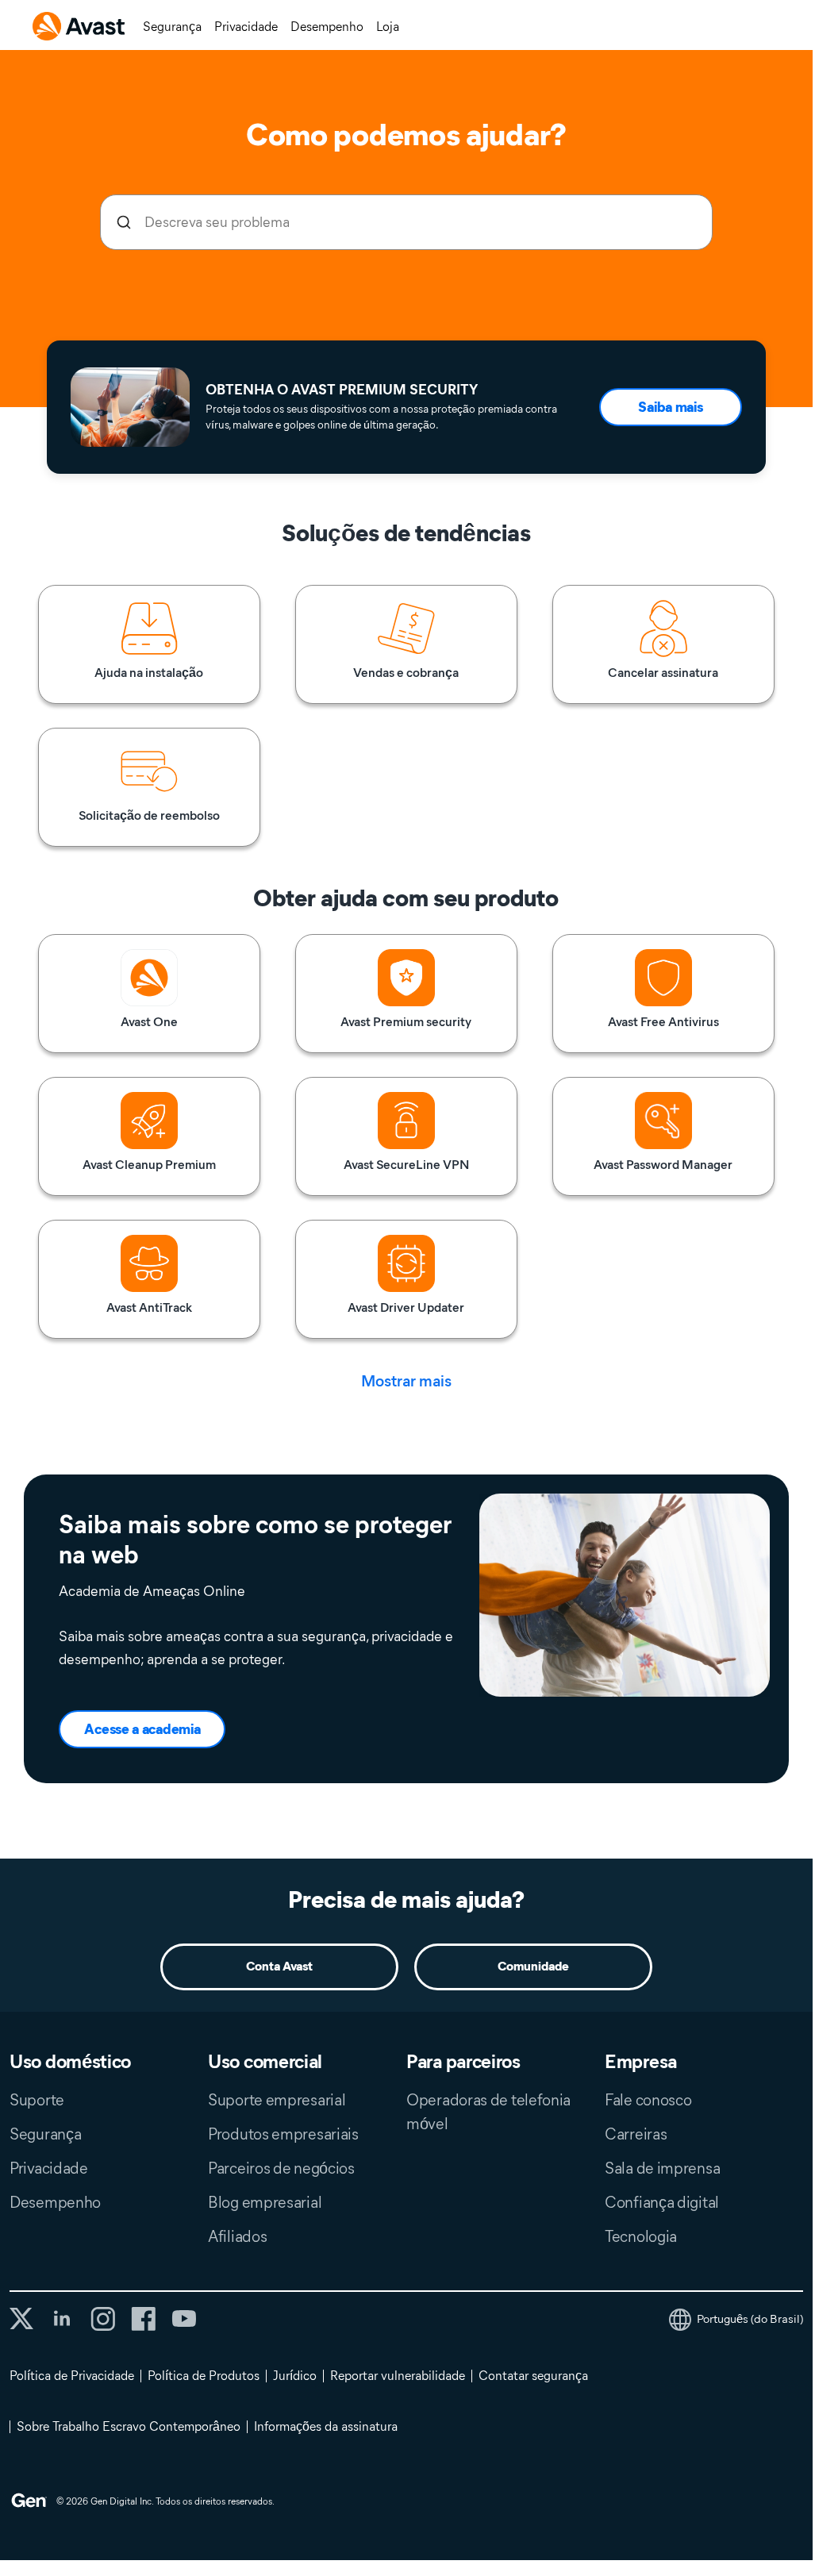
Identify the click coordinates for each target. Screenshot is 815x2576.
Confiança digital (662, 2202)
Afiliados (237, 2236)
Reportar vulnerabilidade (398, 2376)
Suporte (37, 2100)
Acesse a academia (142, 1729)
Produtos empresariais (283, 2134)
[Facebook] (143, 2319)
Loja (388, 27)
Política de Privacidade (72, 2376)
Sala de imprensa (662, 2168)
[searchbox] (406, 222)
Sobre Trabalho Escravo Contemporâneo (129, 2426)
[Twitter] (21, 2318)
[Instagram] (103, 2319)
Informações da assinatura (326, 2426)
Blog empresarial (265, 2202)
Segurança (172, 27)
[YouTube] (184, 2319)
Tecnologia (641, 2236)
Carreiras (636, 2134)
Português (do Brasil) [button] (750, 2319)
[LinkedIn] (62, 2319)
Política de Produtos (204, 2376)
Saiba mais (670, 407)
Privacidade (246, 27)
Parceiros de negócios (281, 2168)
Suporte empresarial (277, 2100)
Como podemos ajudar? (406, 135)
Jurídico (295, 2376)
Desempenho (327, 27)
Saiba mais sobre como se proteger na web (255, 1540)
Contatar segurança (533, 2376)
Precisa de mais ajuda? (406, 1899)
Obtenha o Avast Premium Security (342, 390)
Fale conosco (648, 2100)
